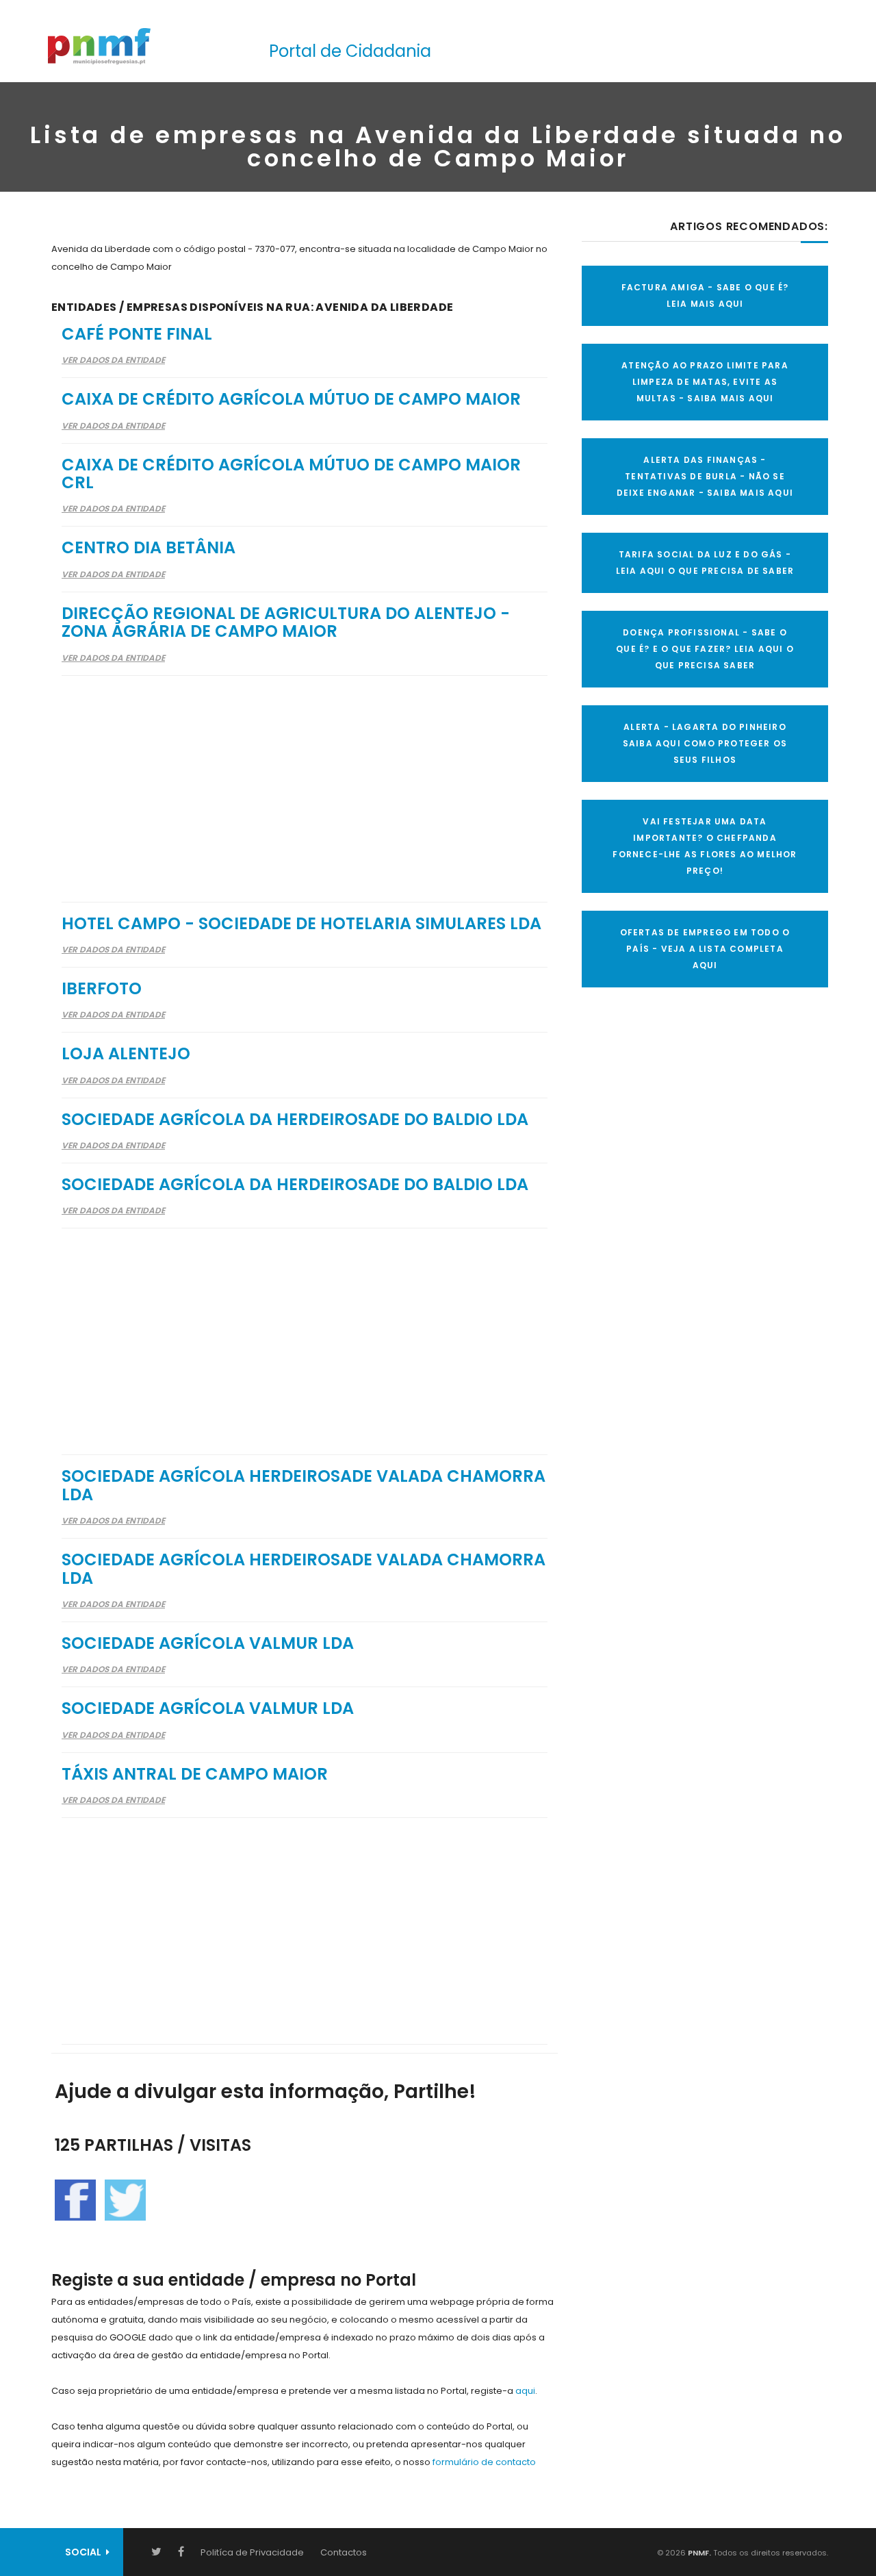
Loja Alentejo (126, 1053)
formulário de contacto (484, 2462)
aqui (525, 2391)
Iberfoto (102, 988)
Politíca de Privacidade (252, 2552)
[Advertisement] (305, 780)
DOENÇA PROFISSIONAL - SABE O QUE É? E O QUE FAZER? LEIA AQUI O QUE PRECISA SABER (705, 649)
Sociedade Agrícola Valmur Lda (208, 1643)
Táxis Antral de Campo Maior (195, 1774)
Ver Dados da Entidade (113, 360)
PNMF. (698, 2553)
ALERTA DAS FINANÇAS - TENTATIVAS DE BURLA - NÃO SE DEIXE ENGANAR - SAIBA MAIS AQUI (705, 476)
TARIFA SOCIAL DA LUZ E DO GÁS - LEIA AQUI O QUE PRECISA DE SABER (705, 563)
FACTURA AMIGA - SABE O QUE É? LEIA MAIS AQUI (705, 295)
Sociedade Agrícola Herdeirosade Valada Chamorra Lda (304, 1485)
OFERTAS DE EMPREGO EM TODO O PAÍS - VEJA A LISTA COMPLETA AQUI (705, 949)
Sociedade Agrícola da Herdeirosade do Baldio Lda (295, 1119)
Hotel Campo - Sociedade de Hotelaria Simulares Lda (301, 923)
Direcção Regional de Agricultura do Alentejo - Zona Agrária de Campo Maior (286, 622)
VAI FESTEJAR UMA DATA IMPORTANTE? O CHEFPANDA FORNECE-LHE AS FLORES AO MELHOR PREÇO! (705, 846)
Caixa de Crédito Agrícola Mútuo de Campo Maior (291, 399)
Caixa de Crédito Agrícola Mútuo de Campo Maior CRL (291, 473)
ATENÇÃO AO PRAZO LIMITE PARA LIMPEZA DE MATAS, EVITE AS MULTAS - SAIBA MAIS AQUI (705, 382)
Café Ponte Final (137, 334)
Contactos (344, 2552)
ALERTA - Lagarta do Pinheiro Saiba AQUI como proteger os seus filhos (705, 743)
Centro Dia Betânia (149, 547)
